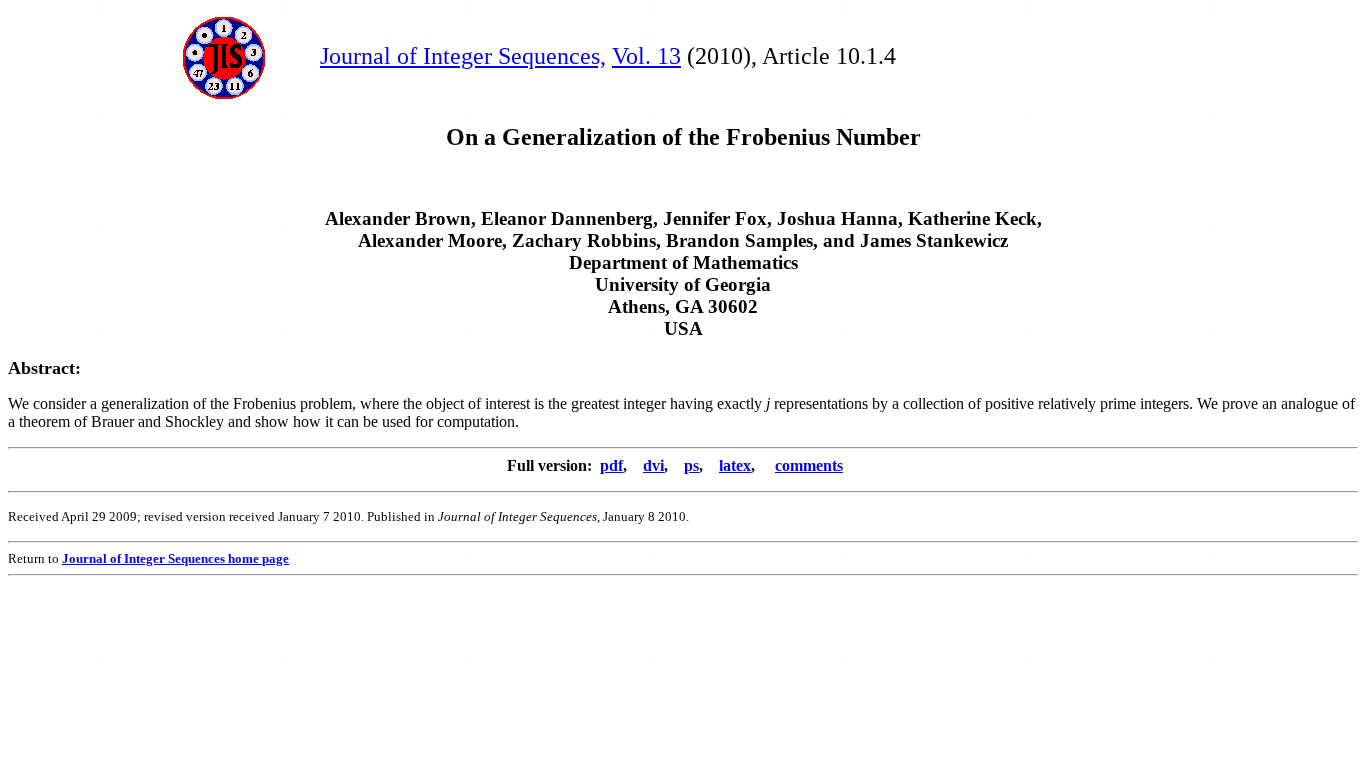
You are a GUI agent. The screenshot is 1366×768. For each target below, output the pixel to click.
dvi (653, 465)
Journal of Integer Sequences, (463, 56)
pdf (611, 465)
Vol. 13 (646, 56)
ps (691, 465)
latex (735, 465)
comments (809, 465)
